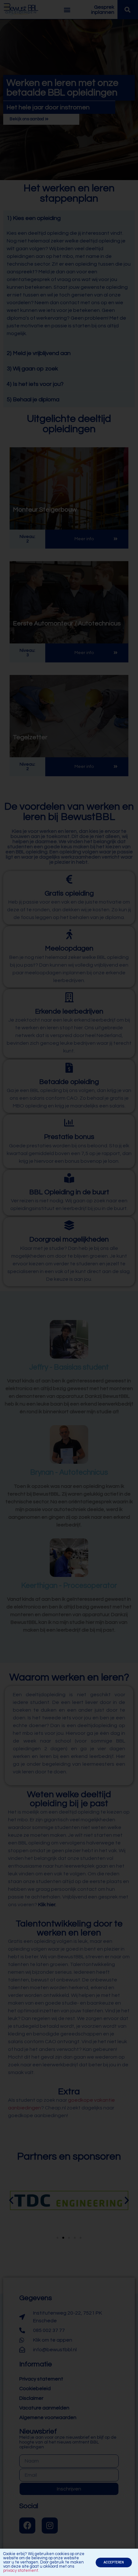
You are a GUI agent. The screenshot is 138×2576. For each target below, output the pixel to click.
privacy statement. (21, 2571)
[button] (114, 2562)
